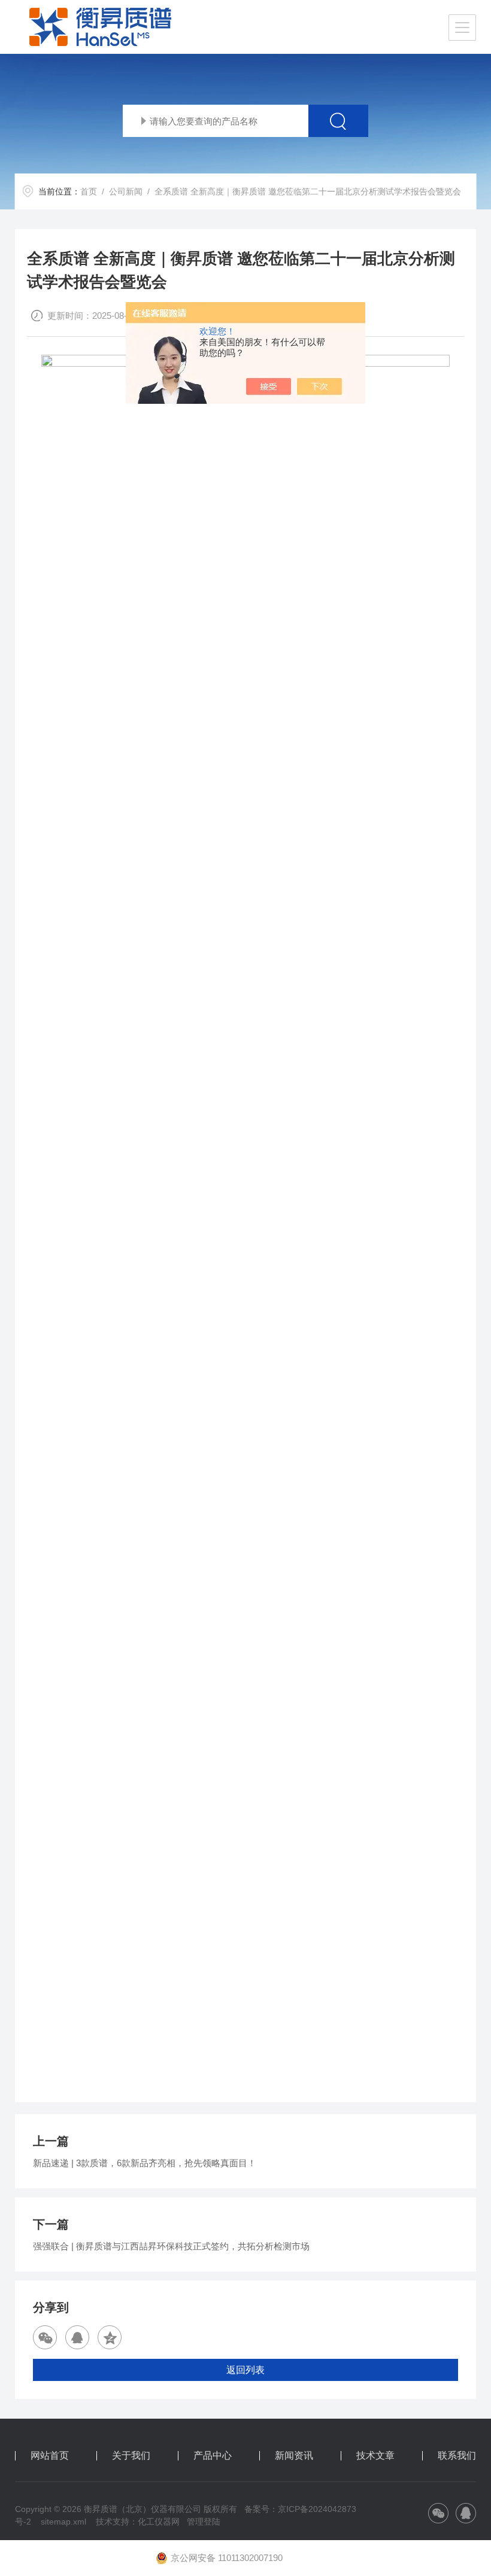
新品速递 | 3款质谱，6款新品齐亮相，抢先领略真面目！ (145, 2163)
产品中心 (213, 2456)
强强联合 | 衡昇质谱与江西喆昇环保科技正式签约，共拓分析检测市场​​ (171, 2246)
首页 (89, 191)
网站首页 (50, 2456)
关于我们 (131, 2456)
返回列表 (245, 2370)
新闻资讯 (294, 2456)
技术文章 (375, 2456)
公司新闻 (126, 191)
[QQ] (77, 2337)
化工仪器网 (159, 2522)
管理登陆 (204, 2522)
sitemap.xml (63, 2522)
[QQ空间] (110, 2337)
